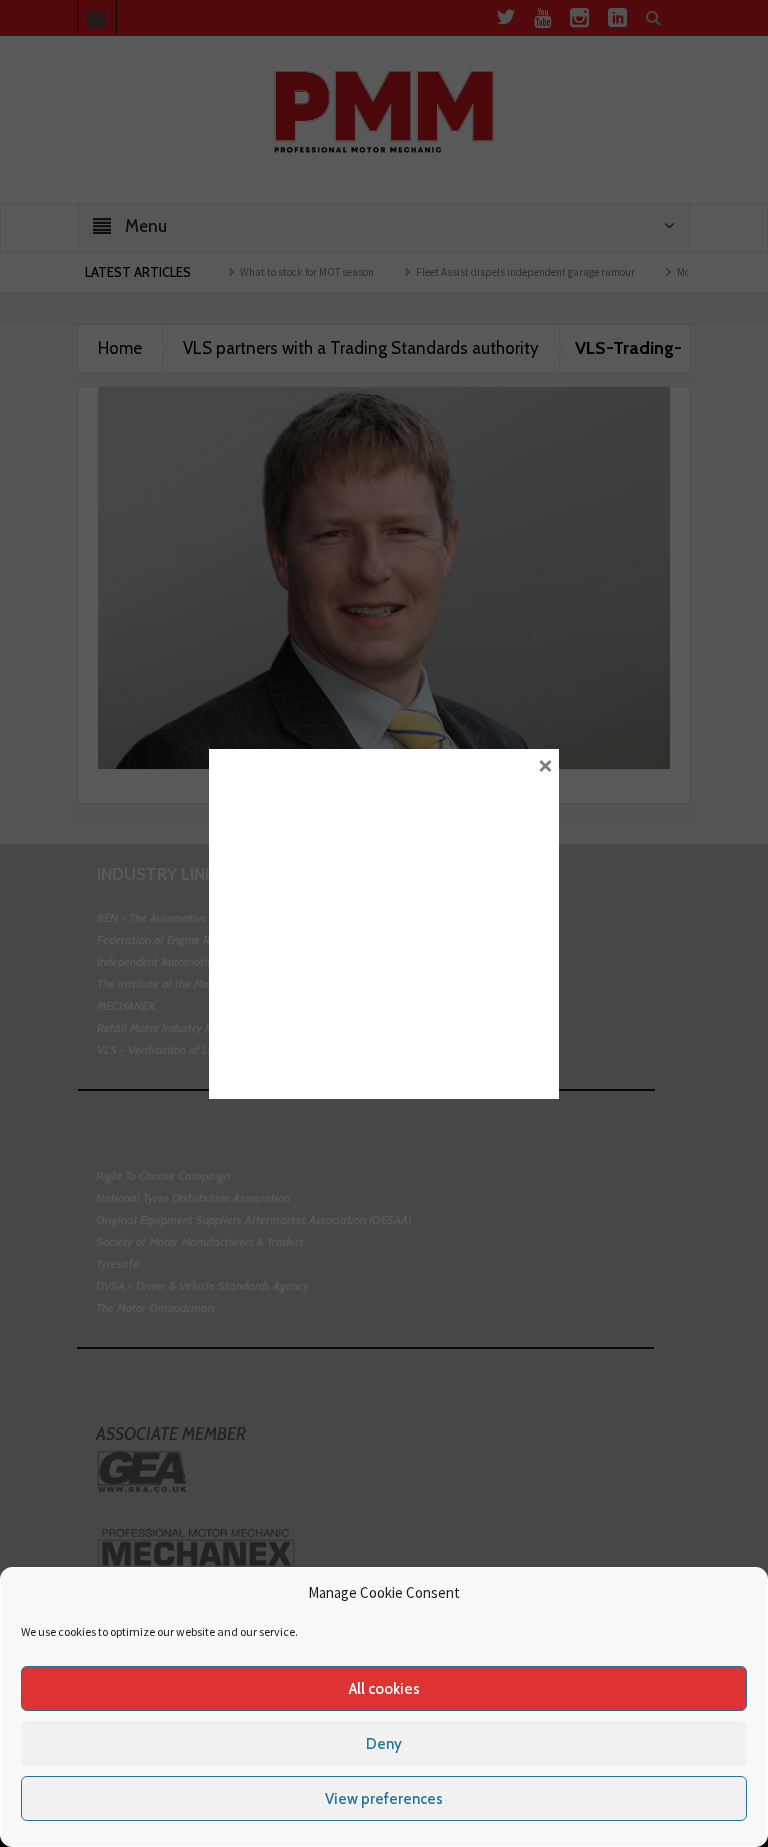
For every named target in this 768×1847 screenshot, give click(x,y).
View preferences (384, 1799)
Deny (384, 1744)
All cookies (384, 1689)
